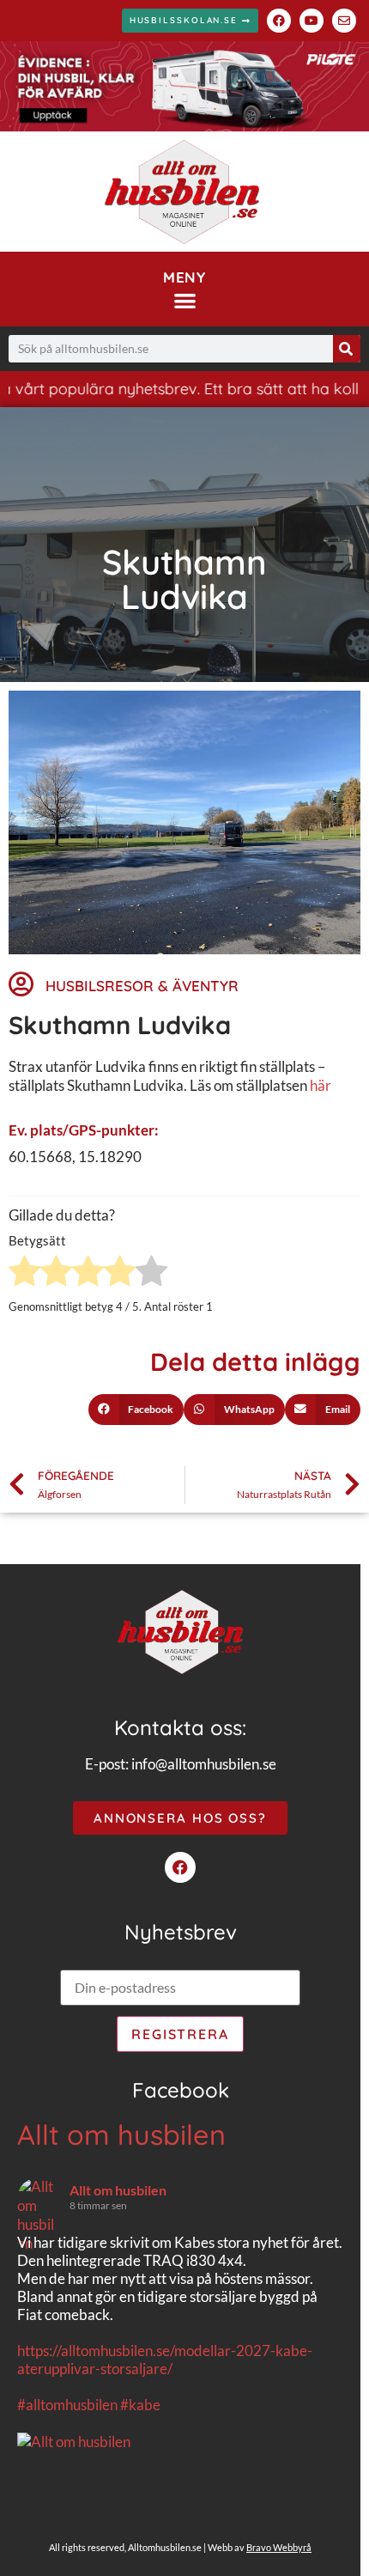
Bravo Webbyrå (279, 2547)
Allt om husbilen (121, 2134)
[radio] (24, 1273)
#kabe (140, 2405)
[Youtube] (312, 21)
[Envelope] (344, 21)
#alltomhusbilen (67, 2405)
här (321, 1085)
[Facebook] (279, 21)
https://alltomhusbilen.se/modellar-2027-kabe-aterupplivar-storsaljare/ (165, 2360)
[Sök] (347, 349)
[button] (185, 300)
